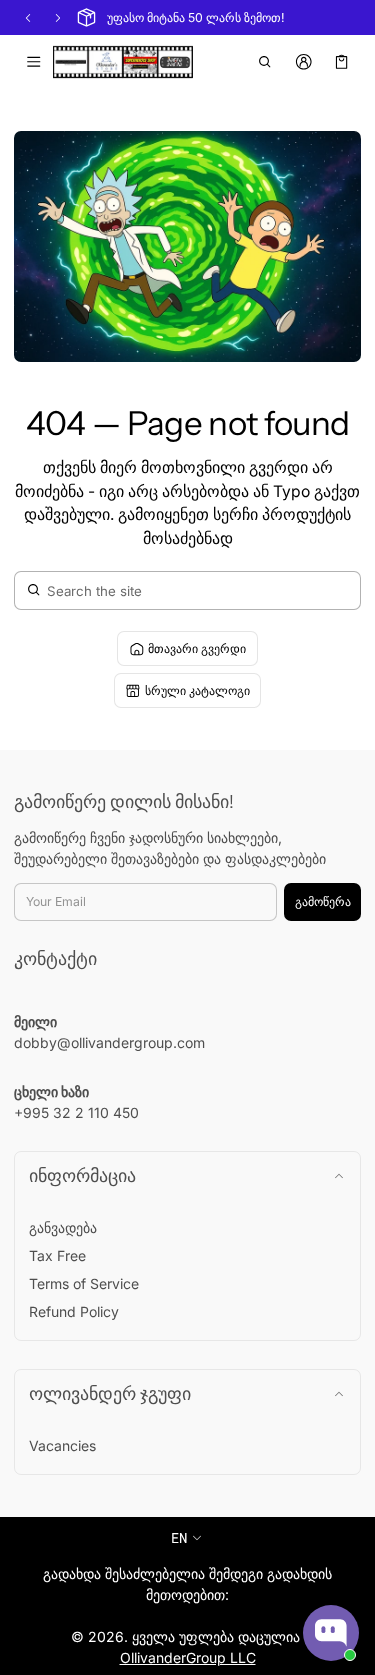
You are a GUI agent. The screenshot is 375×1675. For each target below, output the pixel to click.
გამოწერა (323, 901)
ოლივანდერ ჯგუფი (110, 1393)
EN (179, 1537)
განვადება (63, 1227)
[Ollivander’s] (123, 62)
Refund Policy (74, 1311)
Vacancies (62, 1445)
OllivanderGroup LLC (188, 1657)
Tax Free (57, 1255)
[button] (265, 62)
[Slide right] (58, 18)
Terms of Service (84, 1283)
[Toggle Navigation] (33, 62)
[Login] (303, 62)
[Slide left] (28, 18)
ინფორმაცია (82, 1175)
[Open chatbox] (331, 1633)
